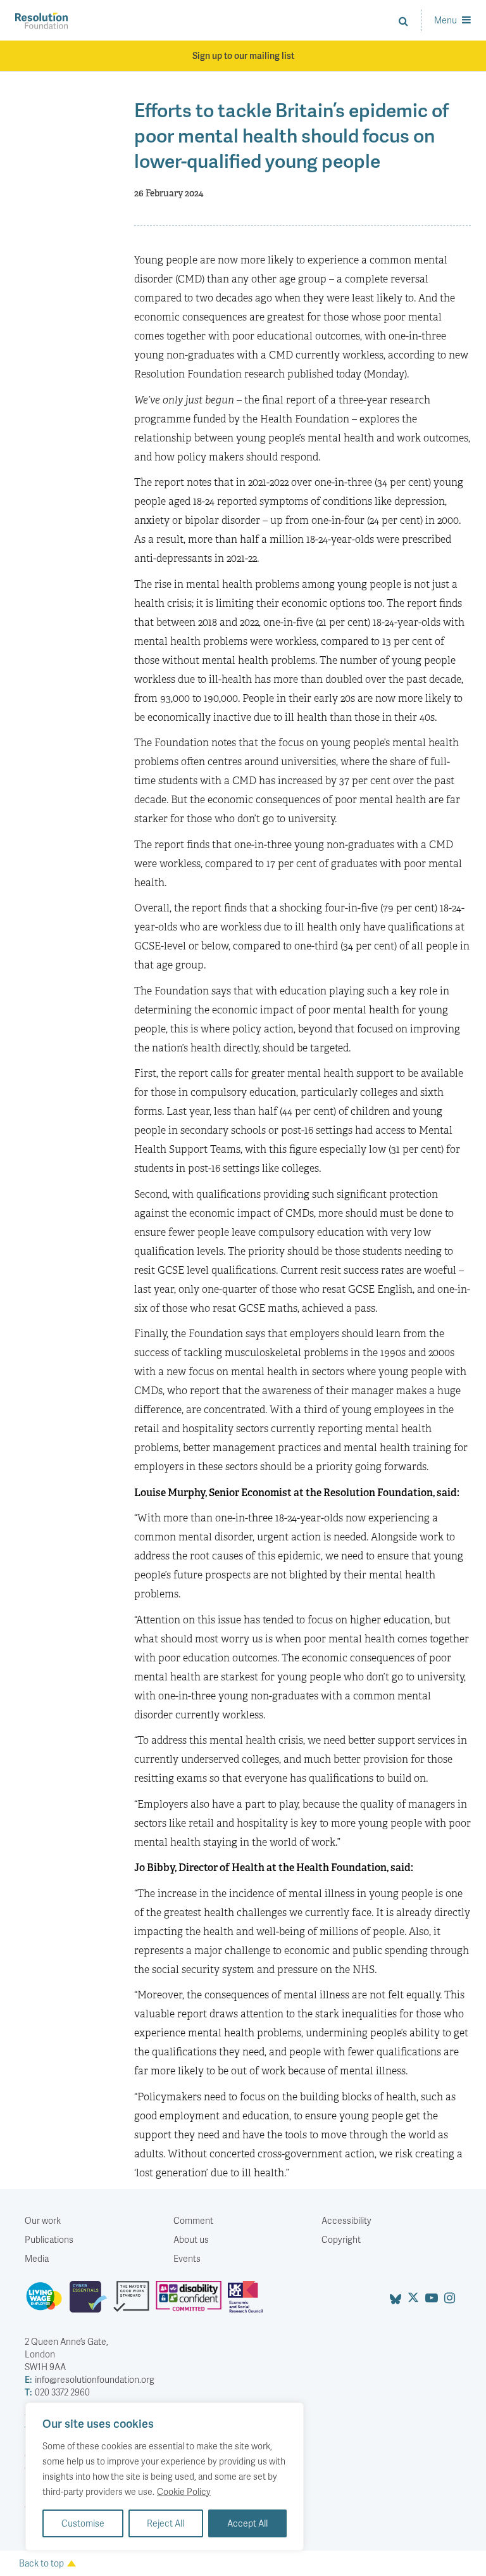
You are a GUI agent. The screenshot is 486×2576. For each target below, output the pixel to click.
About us (191, 2239)
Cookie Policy (184, 2491)
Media (37, 2258)
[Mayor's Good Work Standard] (134, 2302)
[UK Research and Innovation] (248, 2302)
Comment (193, 2220)
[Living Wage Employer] (47, 2302)
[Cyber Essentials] (91, 2302)
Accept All (247, 2523)
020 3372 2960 (57, 2392)
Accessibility (346, 2220)
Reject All (165, 2523)
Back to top (41, 2563)
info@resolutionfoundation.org (90, 2379)
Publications (49, 2239)
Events (187, 2258)
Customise (83, 2523)
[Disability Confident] (192, 2302)
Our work (43, 2220)
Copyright (341, 2239)
